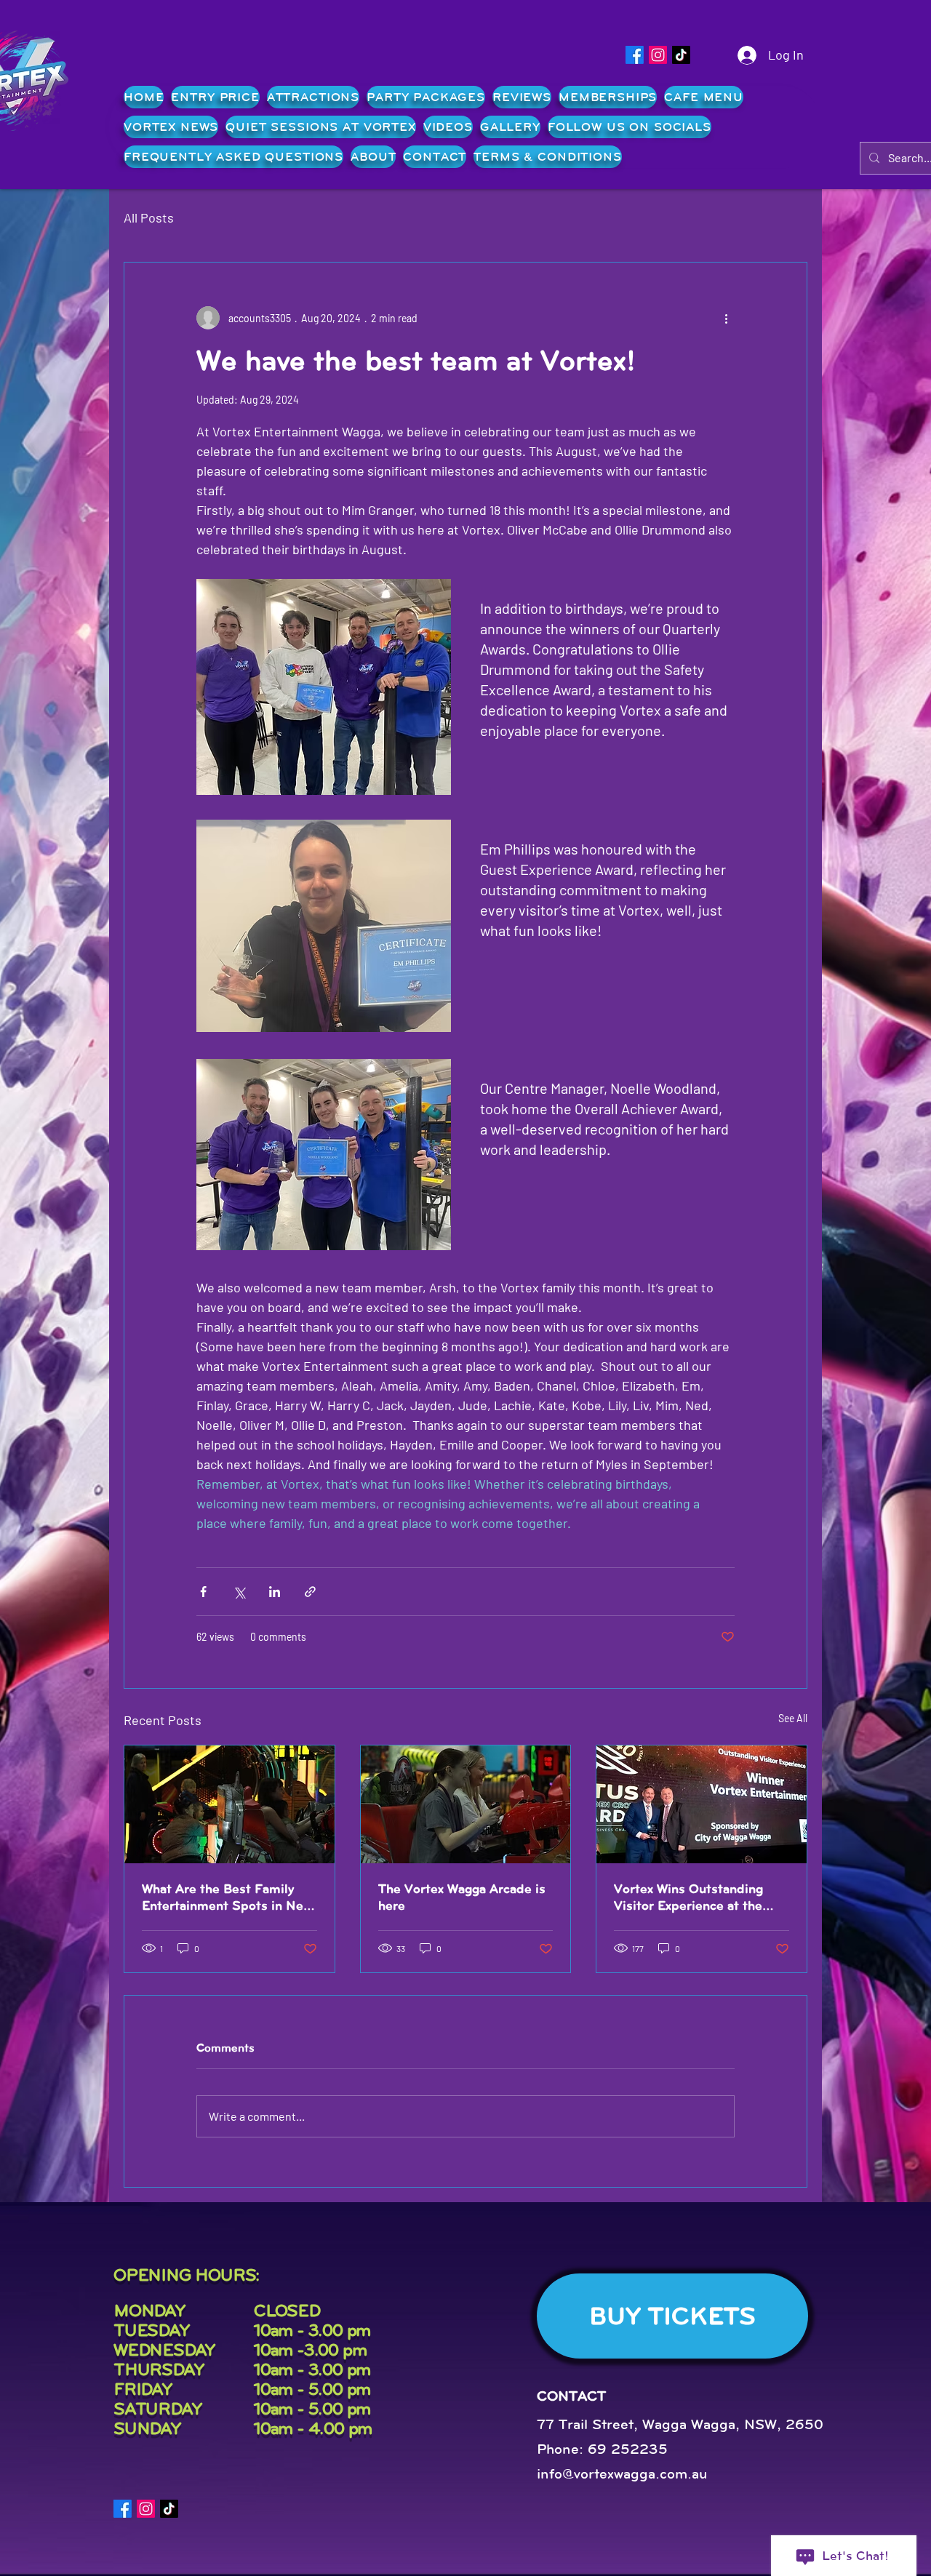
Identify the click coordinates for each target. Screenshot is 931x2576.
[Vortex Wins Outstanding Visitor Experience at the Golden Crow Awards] (702, 1804)
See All (793, 1718)
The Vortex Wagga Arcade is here (462, 1897)
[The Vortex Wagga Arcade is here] (466, 1804)
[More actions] (726, 318)
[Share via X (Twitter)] (239, 1592)
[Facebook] (635, 55)
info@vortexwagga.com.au (622, 2474)
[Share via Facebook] (203, 1592)
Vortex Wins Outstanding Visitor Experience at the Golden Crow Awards (688, 1897)
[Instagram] (658, 55)
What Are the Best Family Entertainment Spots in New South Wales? (227, 1897)
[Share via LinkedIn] (275, 1592)
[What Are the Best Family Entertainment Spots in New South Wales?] (229, 1804)
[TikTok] (681, 55)
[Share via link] (310, 1592)
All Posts (149, 217)
